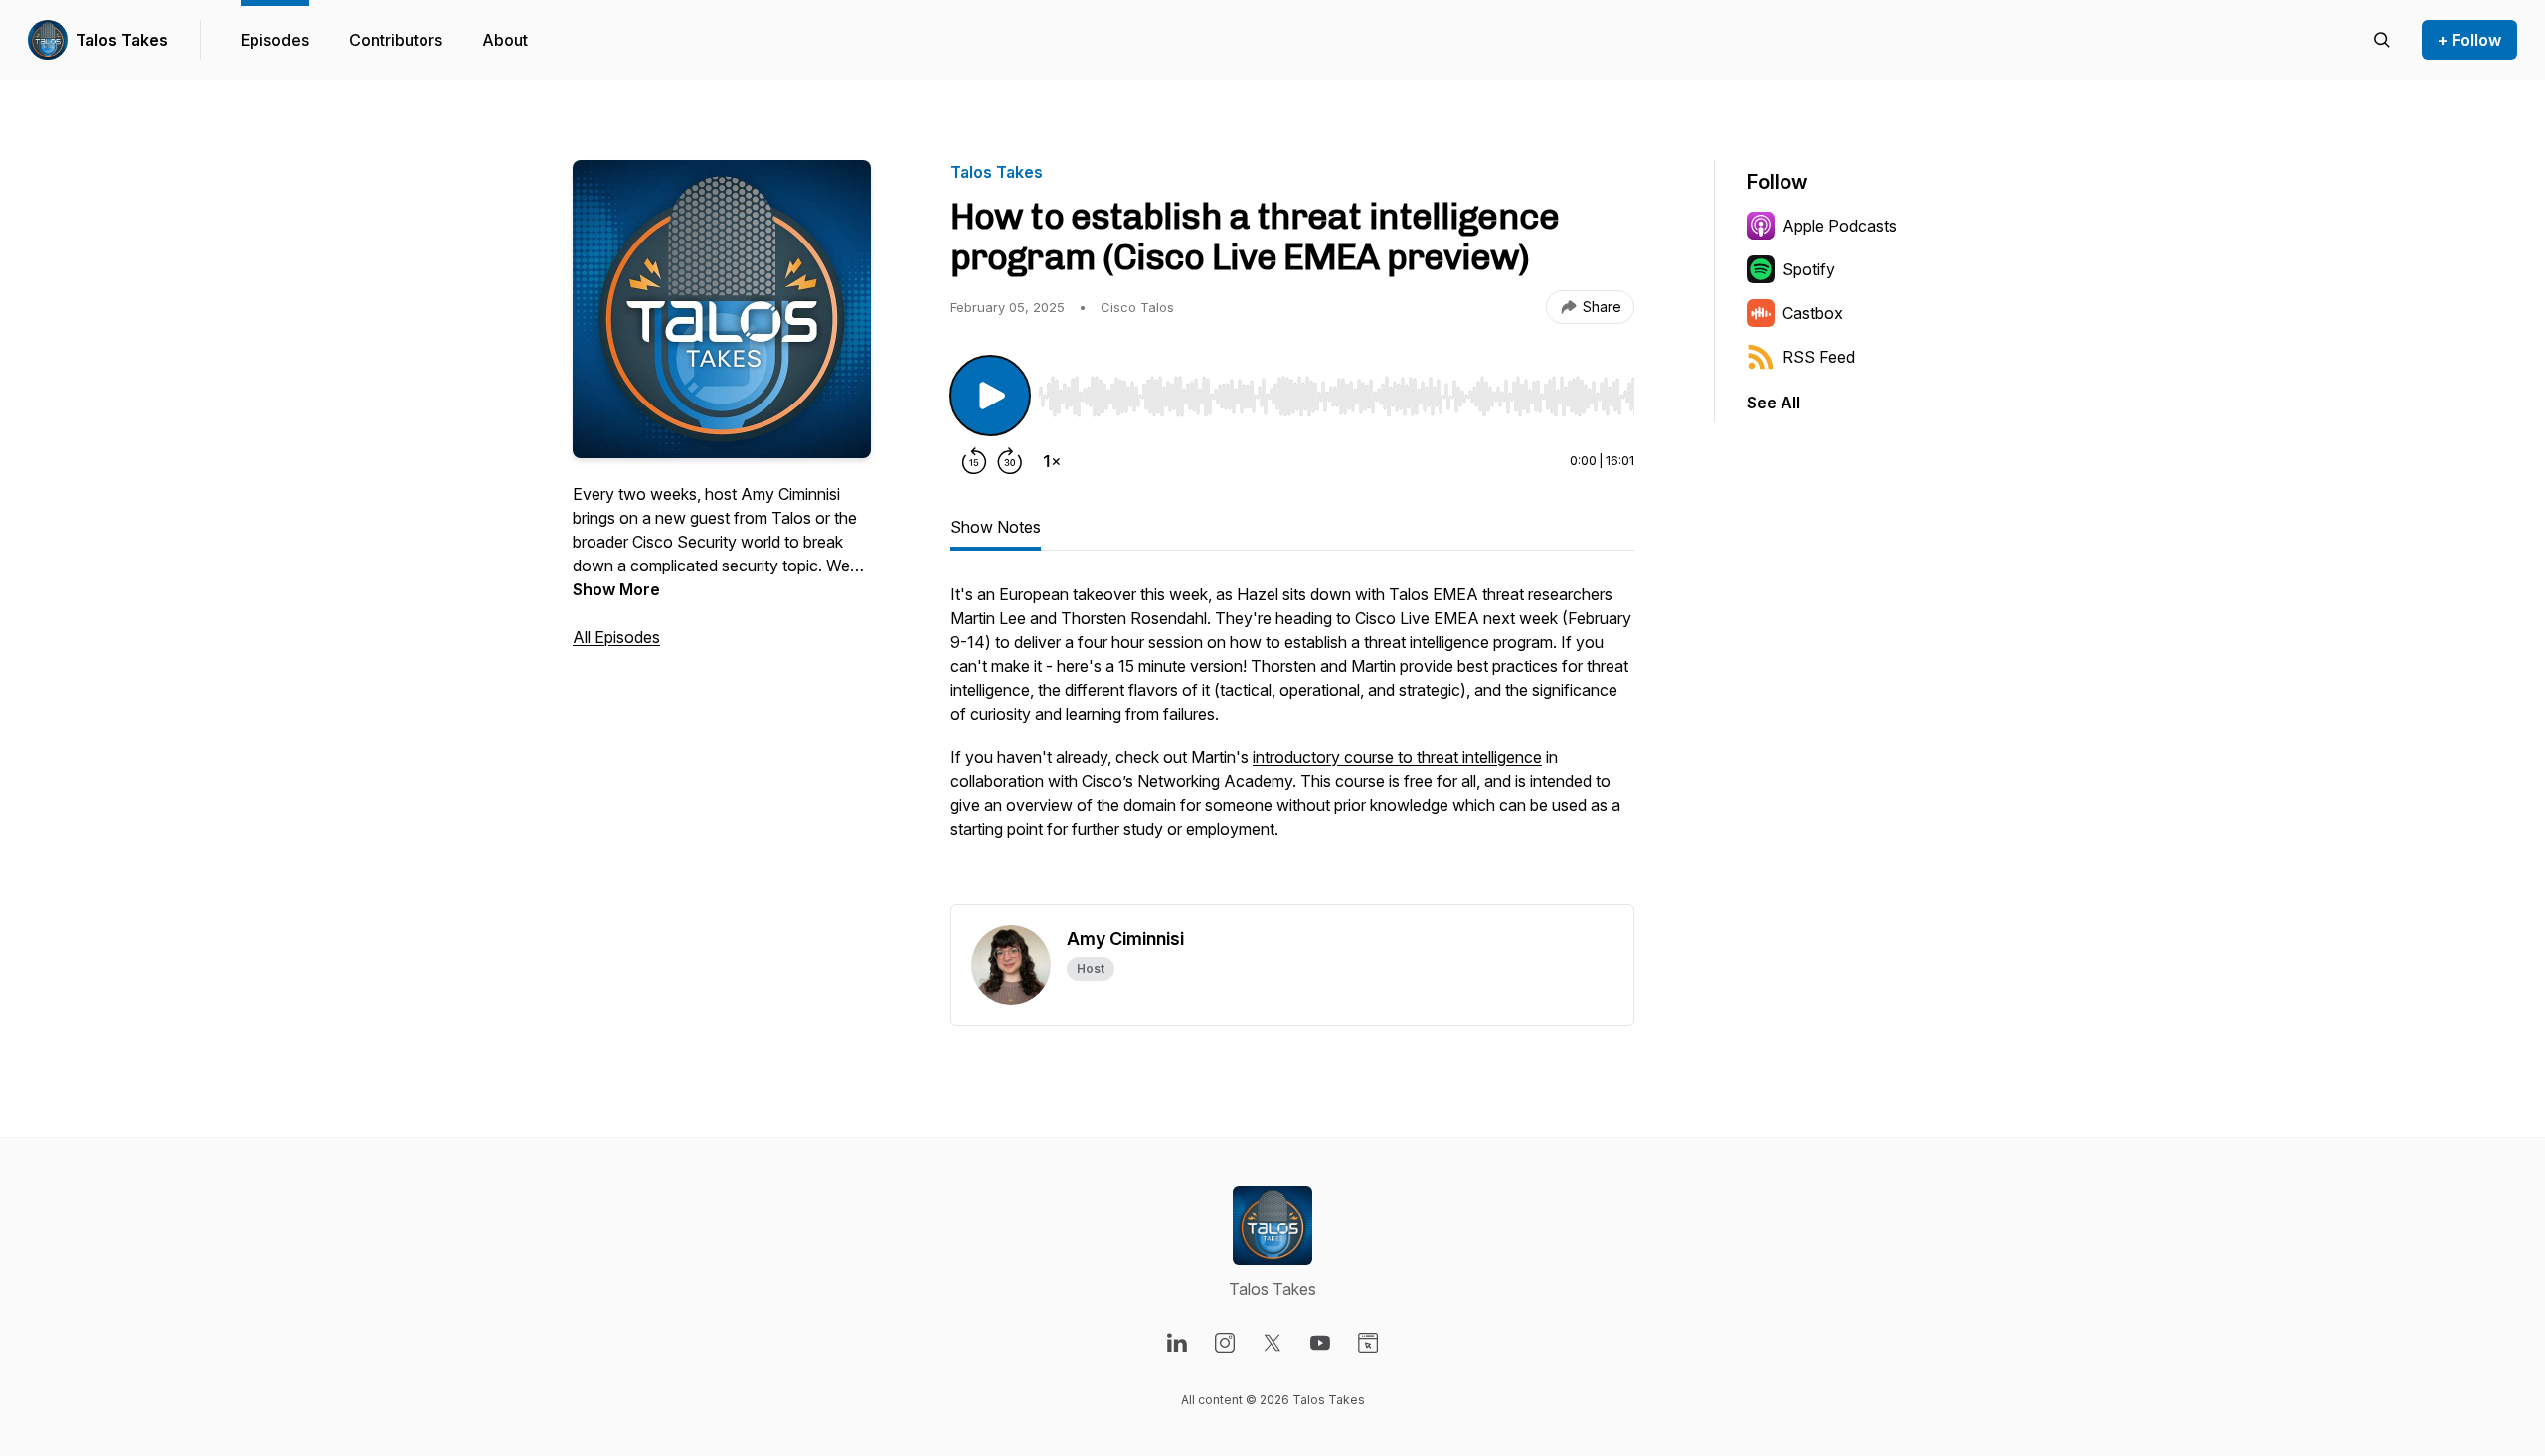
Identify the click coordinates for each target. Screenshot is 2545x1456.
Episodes (275, 40)
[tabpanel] (1292, 743)
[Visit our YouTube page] (1320, 1343)
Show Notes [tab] (996, 527)
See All (1774, 403)
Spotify (1809, 269)
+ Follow (2469, 40)
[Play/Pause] (990, 396)
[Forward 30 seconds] (1010, 461)
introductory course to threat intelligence (1397, 757)
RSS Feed (1819, 357)
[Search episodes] (2382, 40)
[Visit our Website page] (1368, 1343)
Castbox (1813, 313)
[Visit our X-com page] (1272, 1343)
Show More (616, 589)
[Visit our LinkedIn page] (1177, 1343)
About (505, 40)
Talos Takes (122, 40)
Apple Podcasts (1840, 226)
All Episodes (616, 637)
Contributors (396, 40)
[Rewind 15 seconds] (974, 461)
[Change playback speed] (1052, 461)
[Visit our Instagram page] (1225, 1343)
